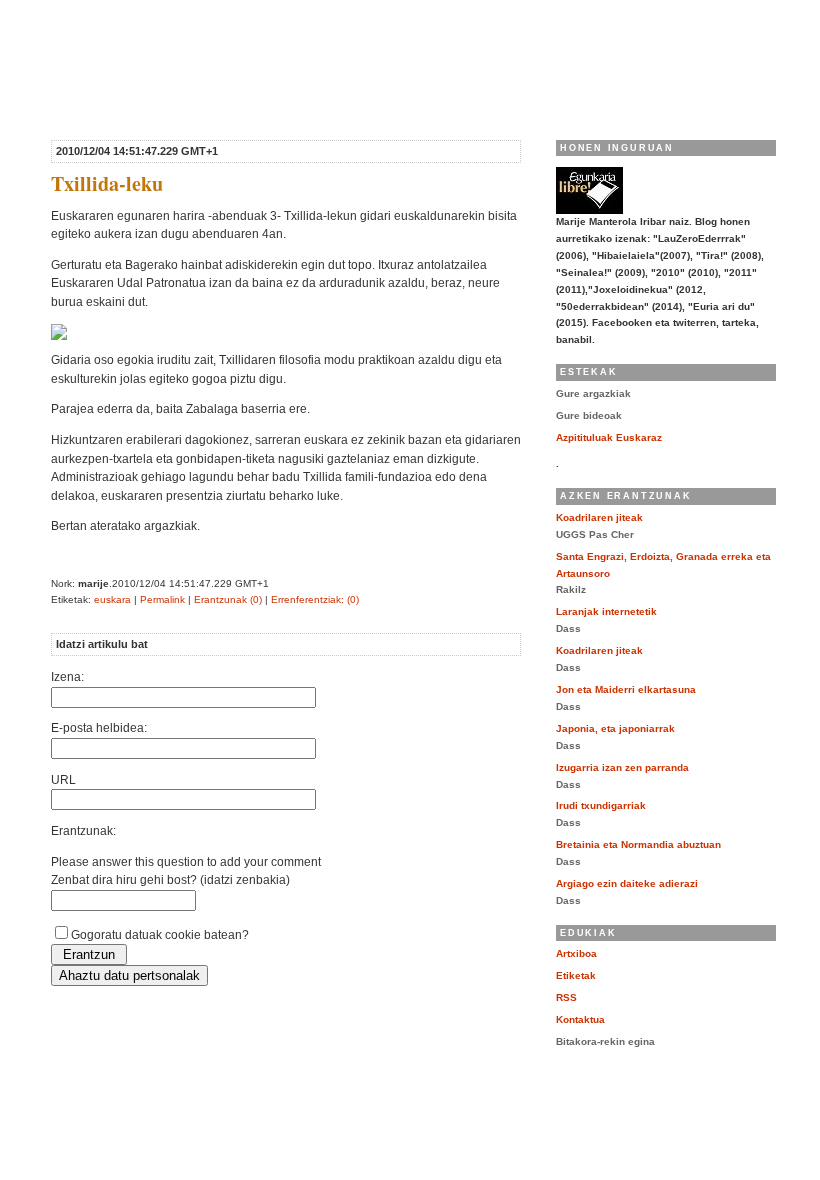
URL (63, 779)
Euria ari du (160, 28)
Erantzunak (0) (228, 599)
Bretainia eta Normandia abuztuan (638, 844)
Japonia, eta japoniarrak (615, 728)
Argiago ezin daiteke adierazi (627, 883)
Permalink (162, 599)
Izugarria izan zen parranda (622, 767)
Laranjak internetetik (606, 611)
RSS (566, 997)
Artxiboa (576, 953)
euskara (112, 599)
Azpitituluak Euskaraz (609, 437)
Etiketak (576, 975)
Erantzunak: (83, 830)
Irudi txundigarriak (601, 805)
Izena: (67, 676)
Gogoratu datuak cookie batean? (160, 934)
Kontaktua (580, 1019)
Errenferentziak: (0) (315, 599)
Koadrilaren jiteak (599, 517)
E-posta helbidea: (99, 727)
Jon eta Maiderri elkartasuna (626, 689)
